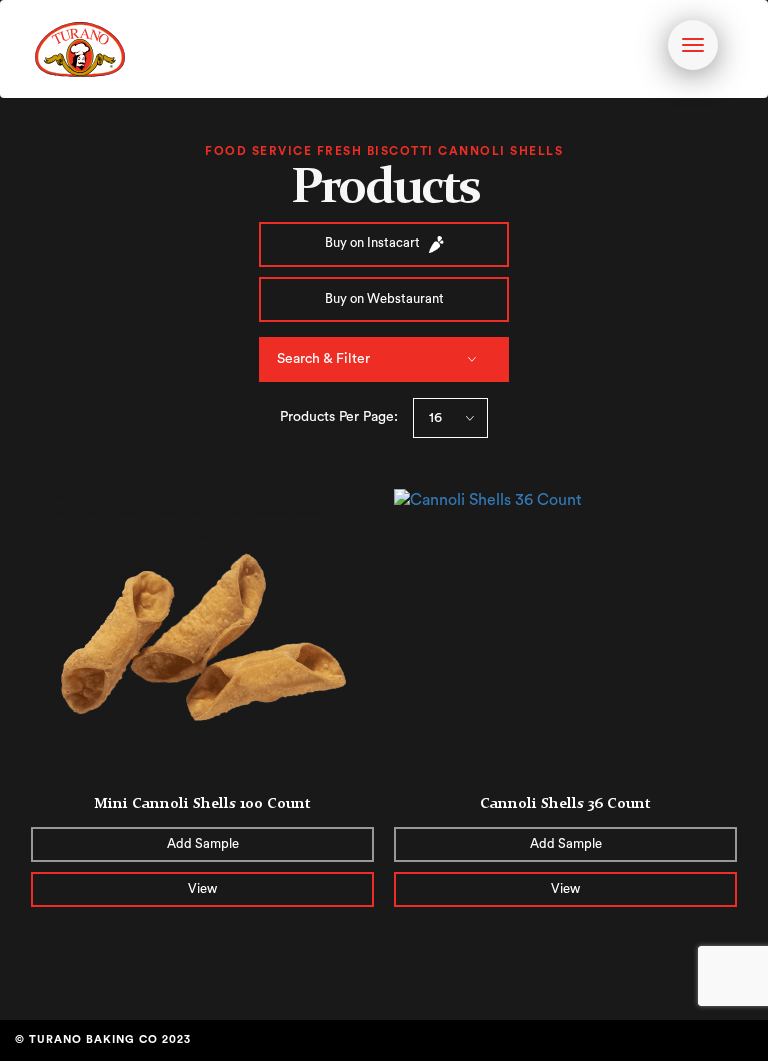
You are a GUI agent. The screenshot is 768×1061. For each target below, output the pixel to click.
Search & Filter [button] (323, 359)
